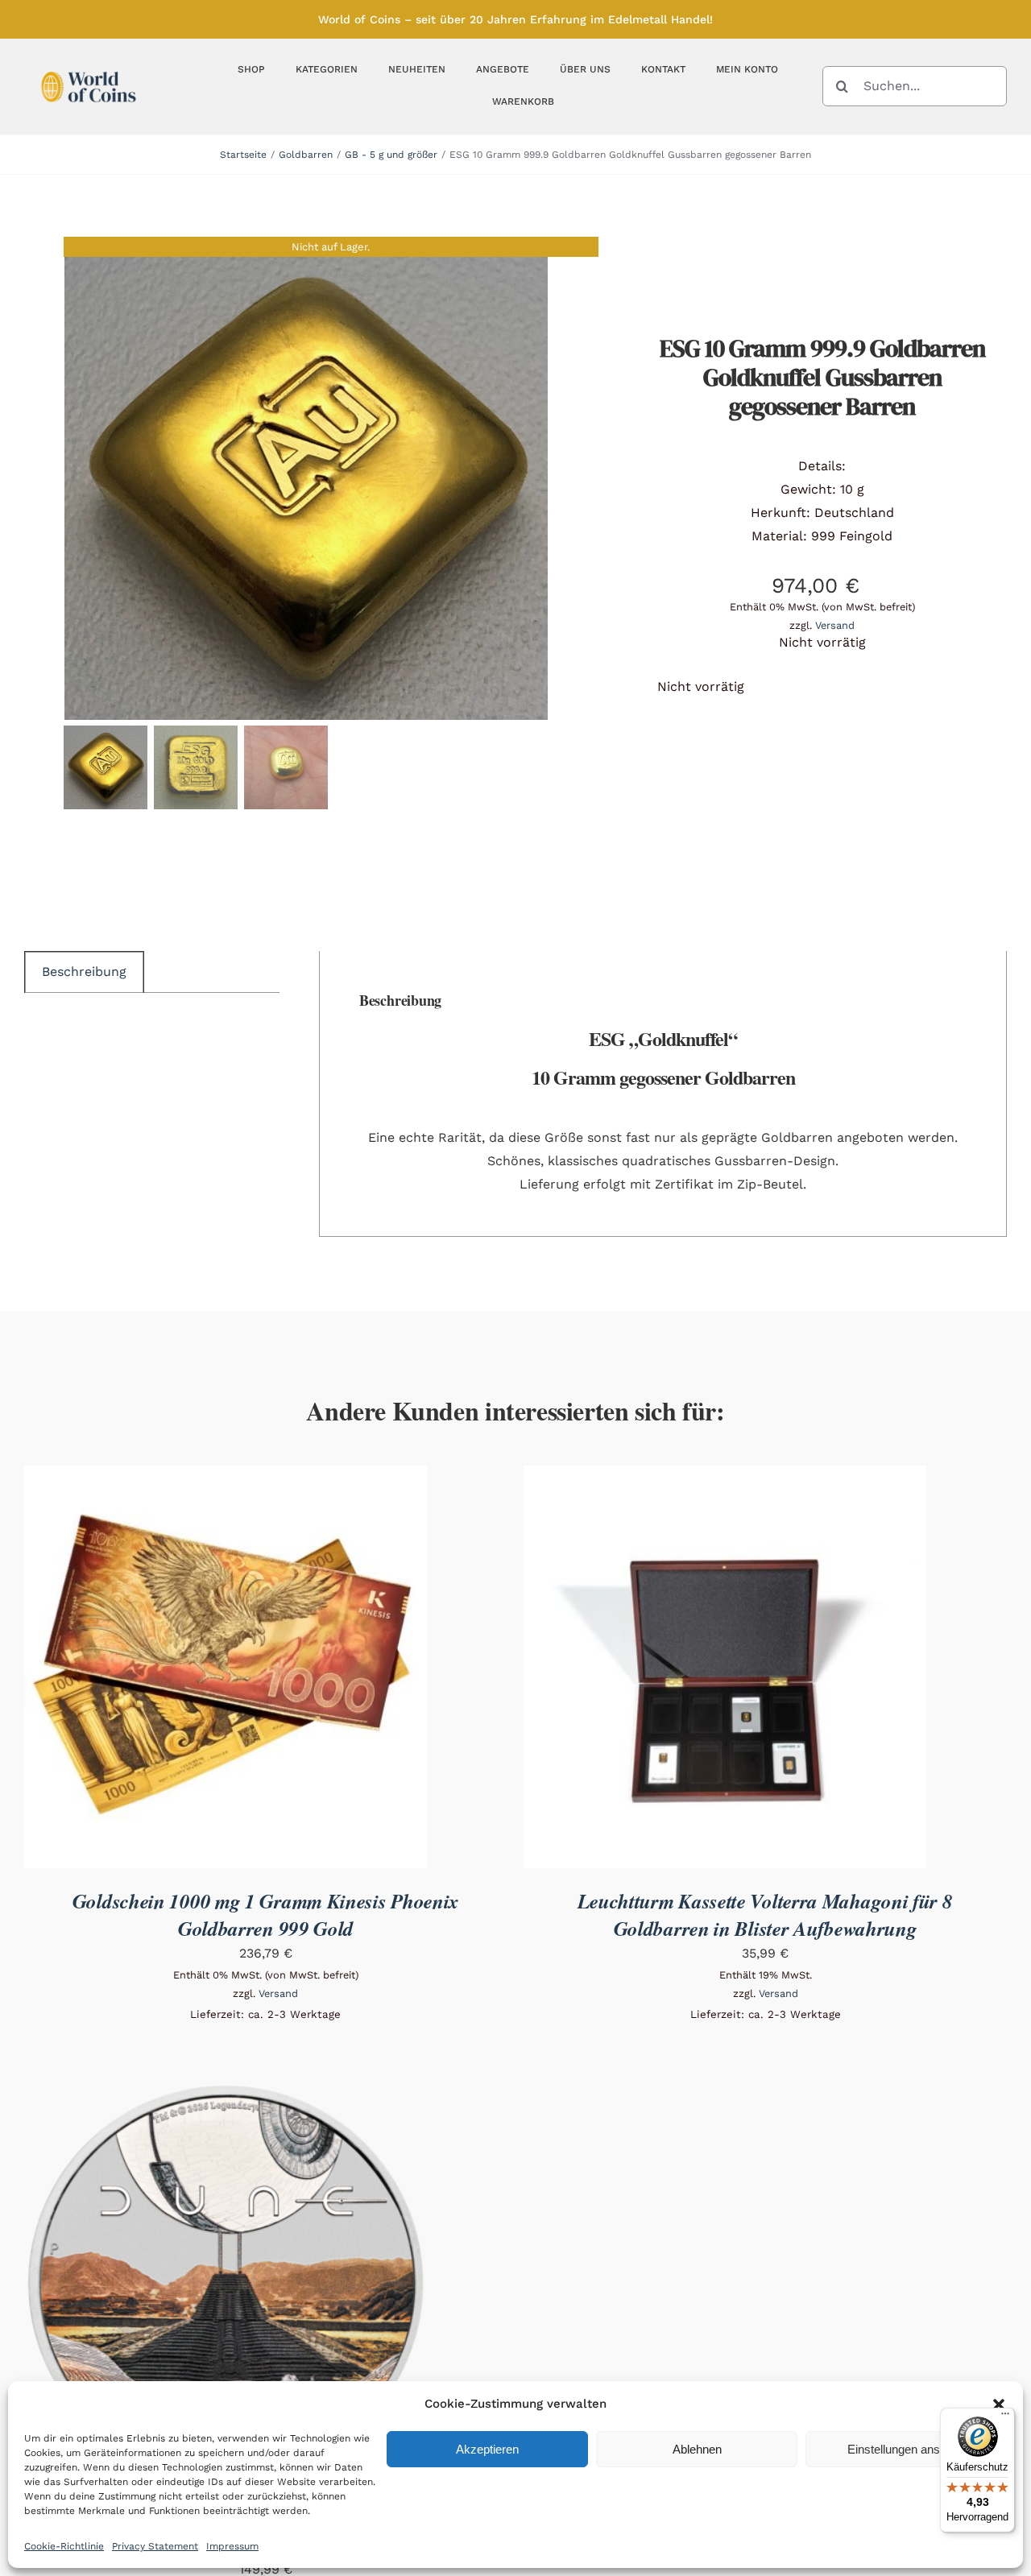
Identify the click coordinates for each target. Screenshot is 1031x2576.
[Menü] (1005, 2417)
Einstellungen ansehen (907, 2449)
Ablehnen (697, 2449)
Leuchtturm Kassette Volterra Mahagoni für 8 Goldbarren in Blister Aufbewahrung (765, 1914)
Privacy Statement (155, 2546)
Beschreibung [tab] (84, 972)
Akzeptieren (487, 2449)
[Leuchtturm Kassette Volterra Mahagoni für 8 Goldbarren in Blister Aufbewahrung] (725, 1476)
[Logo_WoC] (89, 67)
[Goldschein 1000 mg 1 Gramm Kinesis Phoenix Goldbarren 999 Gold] (226, 1476)
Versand (835, 625)
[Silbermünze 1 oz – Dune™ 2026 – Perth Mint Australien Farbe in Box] (226, 2092)
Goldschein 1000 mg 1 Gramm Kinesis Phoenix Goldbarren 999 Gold (266, 1914)
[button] (999, 2404)
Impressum (232, 2546)
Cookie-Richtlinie (64, 2546)
